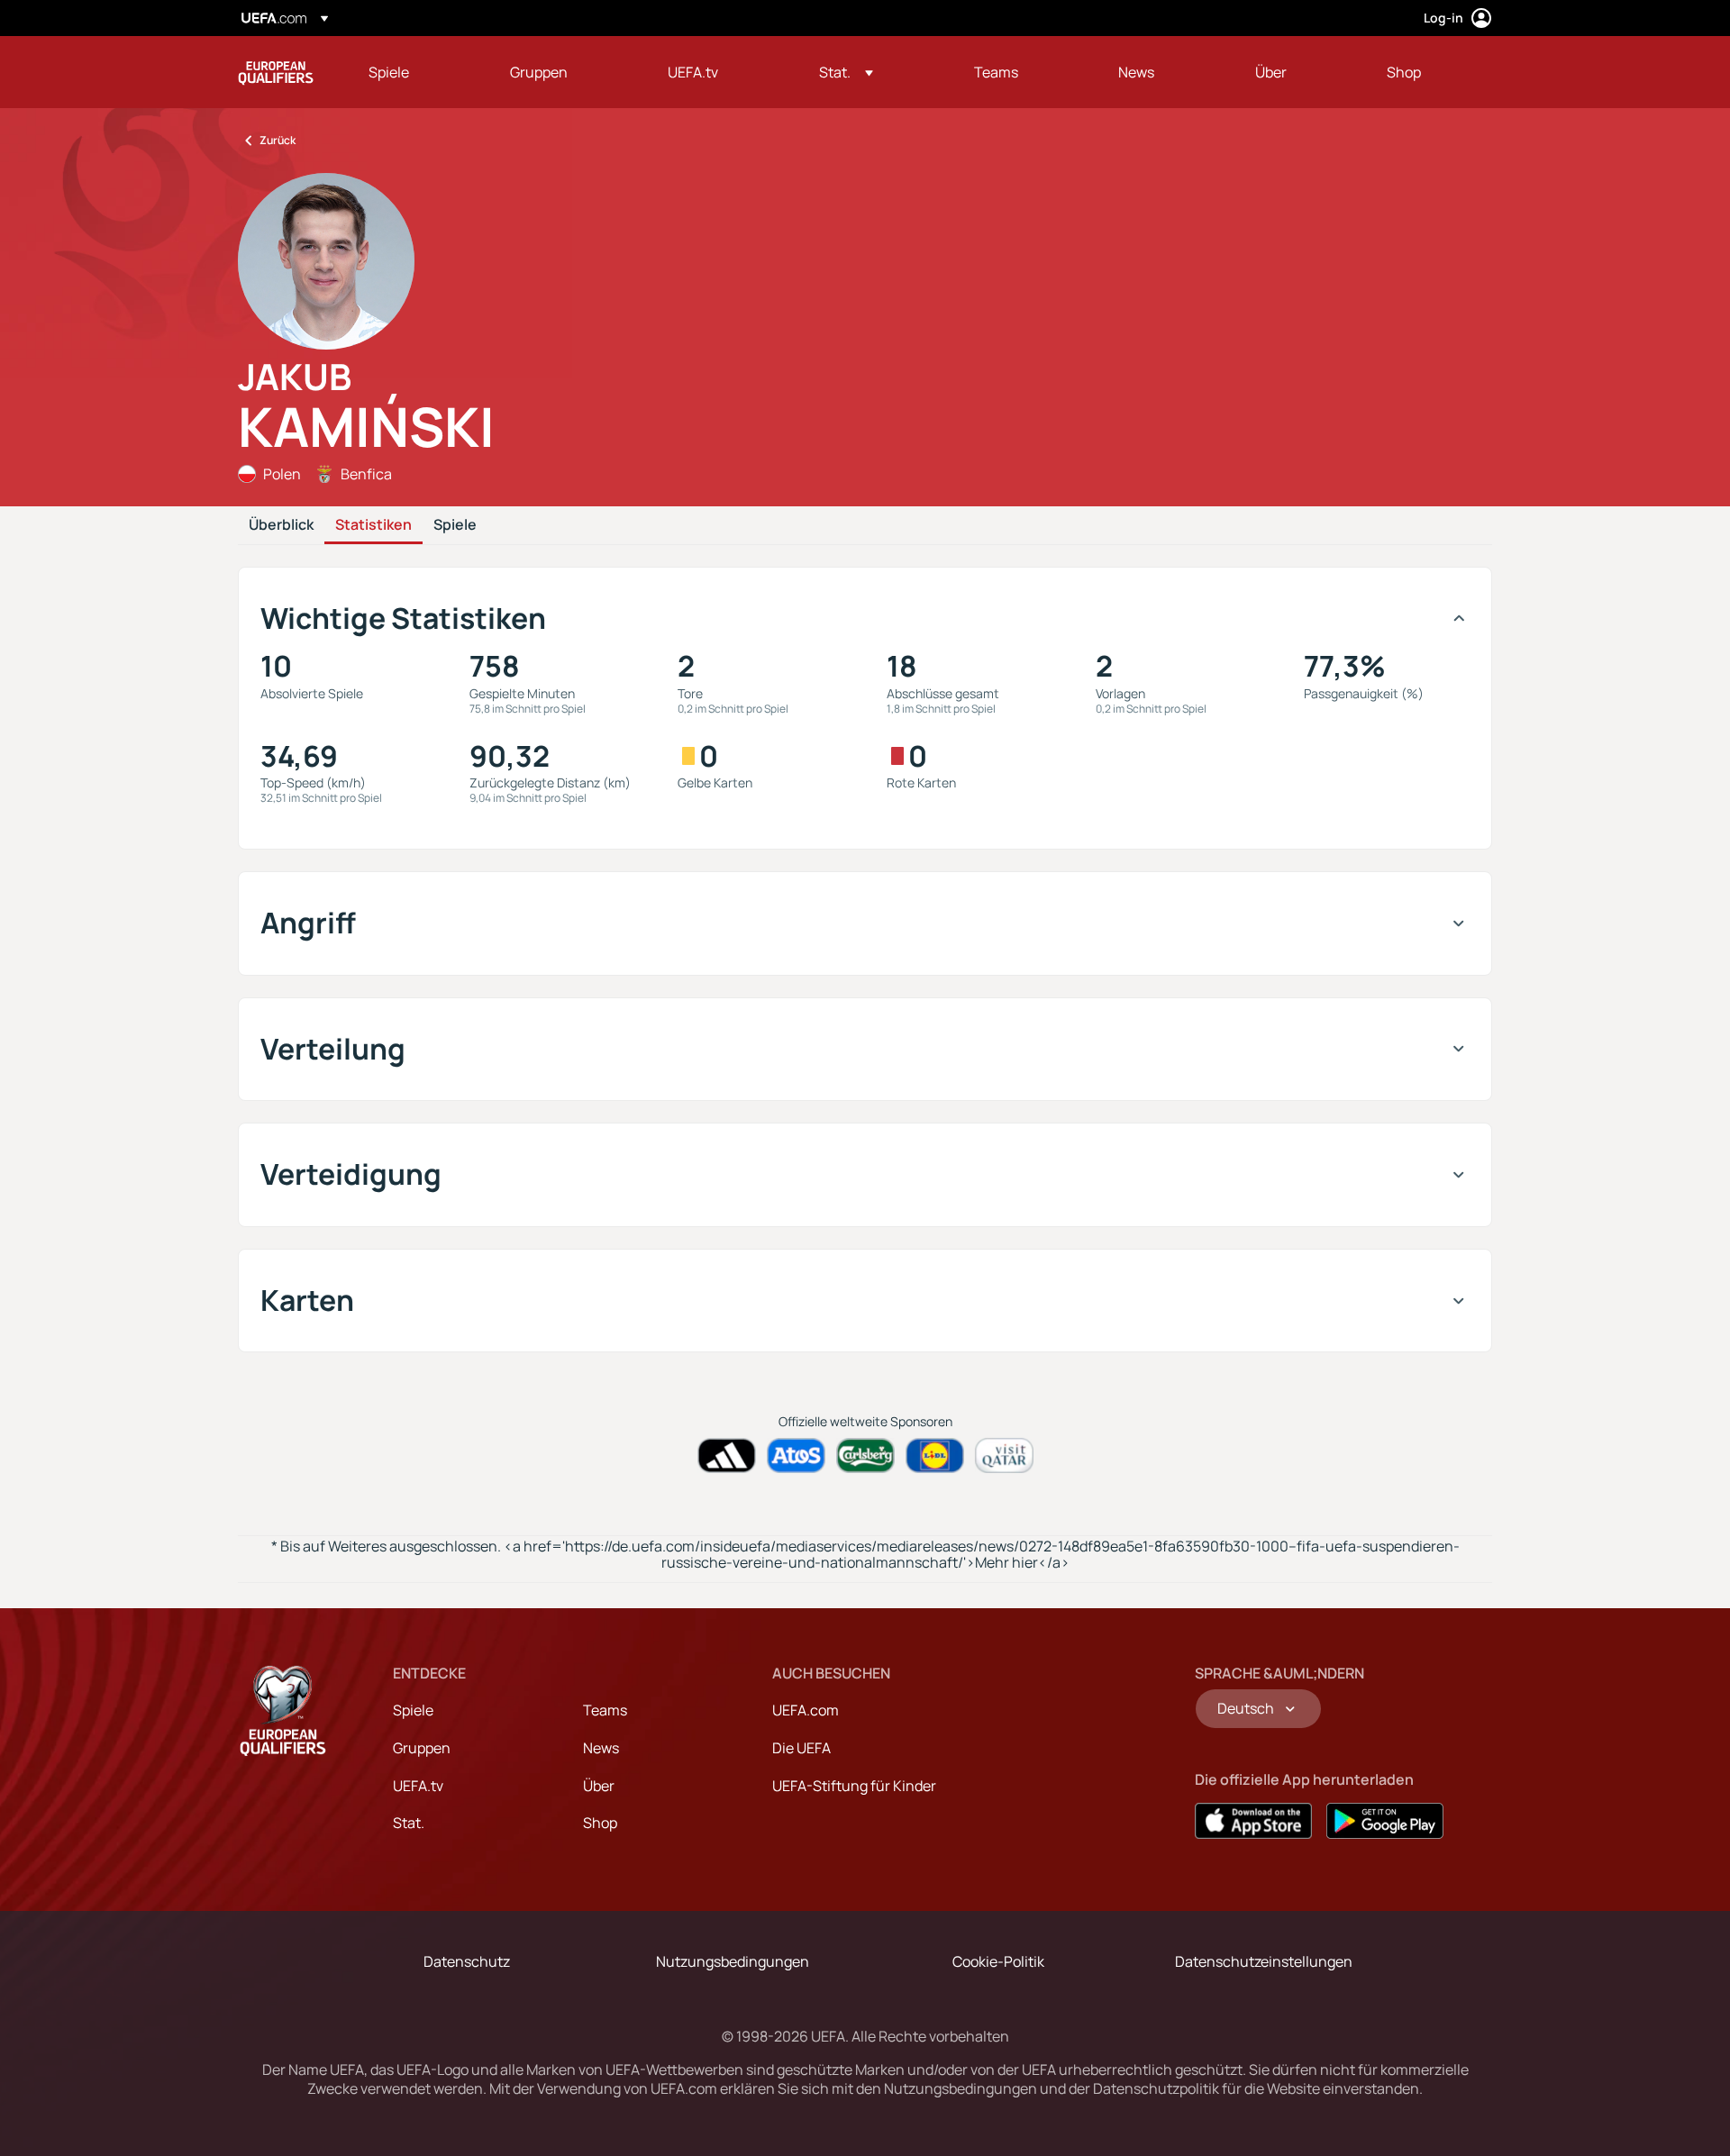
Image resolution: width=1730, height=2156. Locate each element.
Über (599, 1786)
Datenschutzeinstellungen (1264, 1961)
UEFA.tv (418, 1786)
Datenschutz (467, 1961)
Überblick (281, 525)
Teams (605, 1710)
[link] (389, 72)
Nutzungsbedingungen (733, 1961)
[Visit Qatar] (1004, 1456)
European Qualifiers (276, 72)
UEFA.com (806, 1710)
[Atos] (796, 1456)
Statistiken (373, 525)
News (601, 1748)
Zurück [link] (278, 140)
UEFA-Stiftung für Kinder (854, 1786)
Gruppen (422, 1748)
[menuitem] (417, 72)
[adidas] (727, 1456)
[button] (846, 72)
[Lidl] (935, 1456)
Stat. (409, 1823)
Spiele (455, 525)
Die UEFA (801, 1748)
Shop (600, 1823)
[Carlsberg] (865, 1456)
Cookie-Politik (998, 1961)
